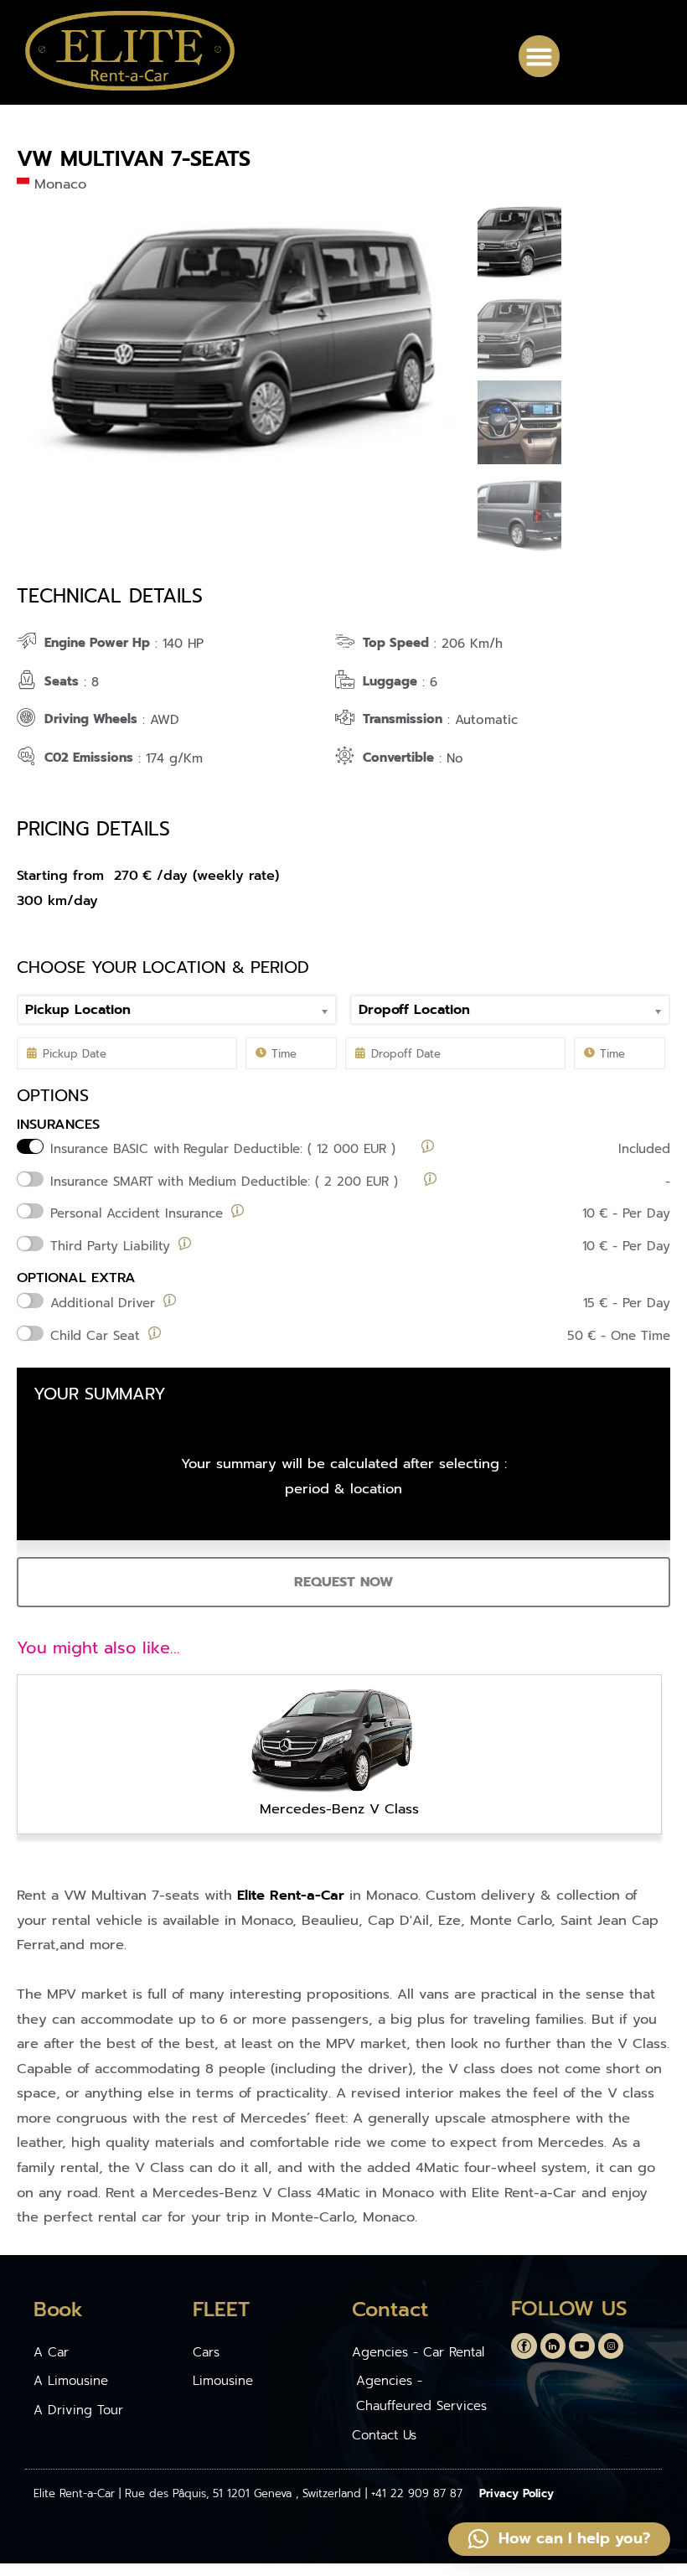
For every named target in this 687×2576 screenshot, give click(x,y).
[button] (540, 56)
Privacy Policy (517, 2493)
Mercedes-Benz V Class (339, 1809)
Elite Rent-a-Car (291, 1895)
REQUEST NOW (343, 1582)
